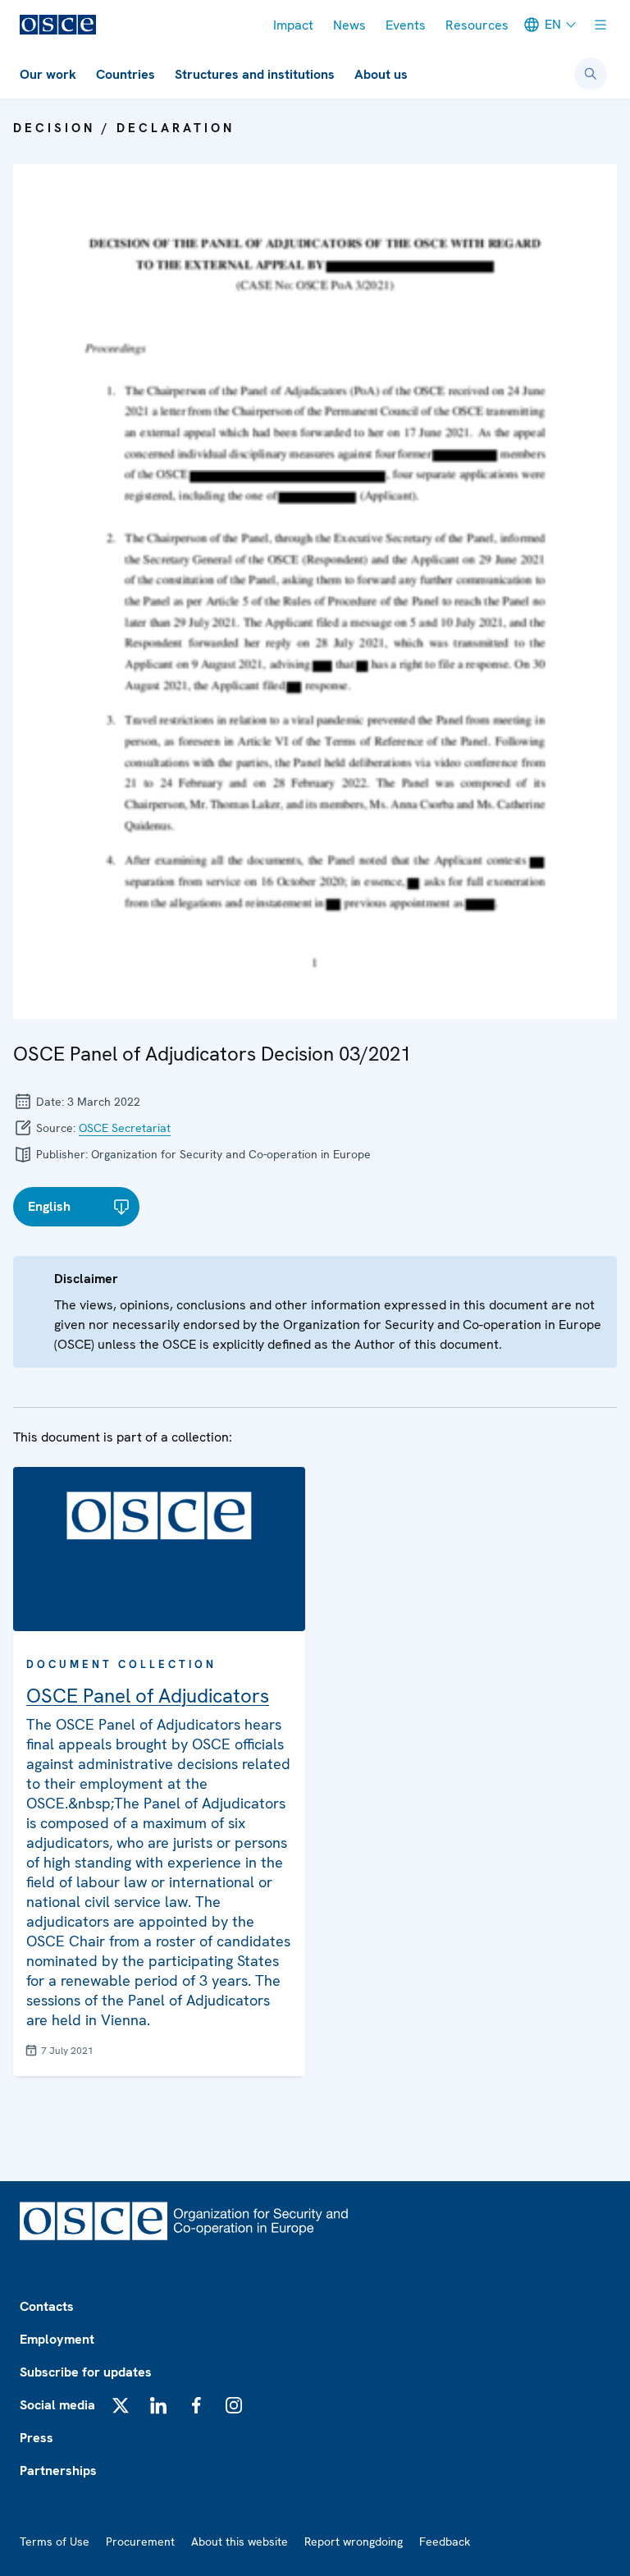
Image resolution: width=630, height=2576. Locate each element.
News (349, 25)
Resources (477, 25)
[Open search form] (591, 74)
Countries (126, 74)
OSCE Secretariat (125, 1128)
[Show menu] (600, 25)
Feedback (445, 2542)
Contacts (47, 2306)
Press (37, 2438)
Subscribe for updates (86, 2372)
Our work (48, 74)
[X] (121, 2405)
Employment (57, 2339)
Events (406, 25)
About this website (240, 2542)
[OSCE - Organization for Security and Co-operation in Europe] (58, 25)
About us (381, 74)
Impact (293, 25)
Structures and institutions (255, 74)
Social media (57, 2405)
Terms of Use (55, 2542)
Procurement (140, 2542)
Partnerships (58, 2471)
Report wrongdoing (354, 2542)
